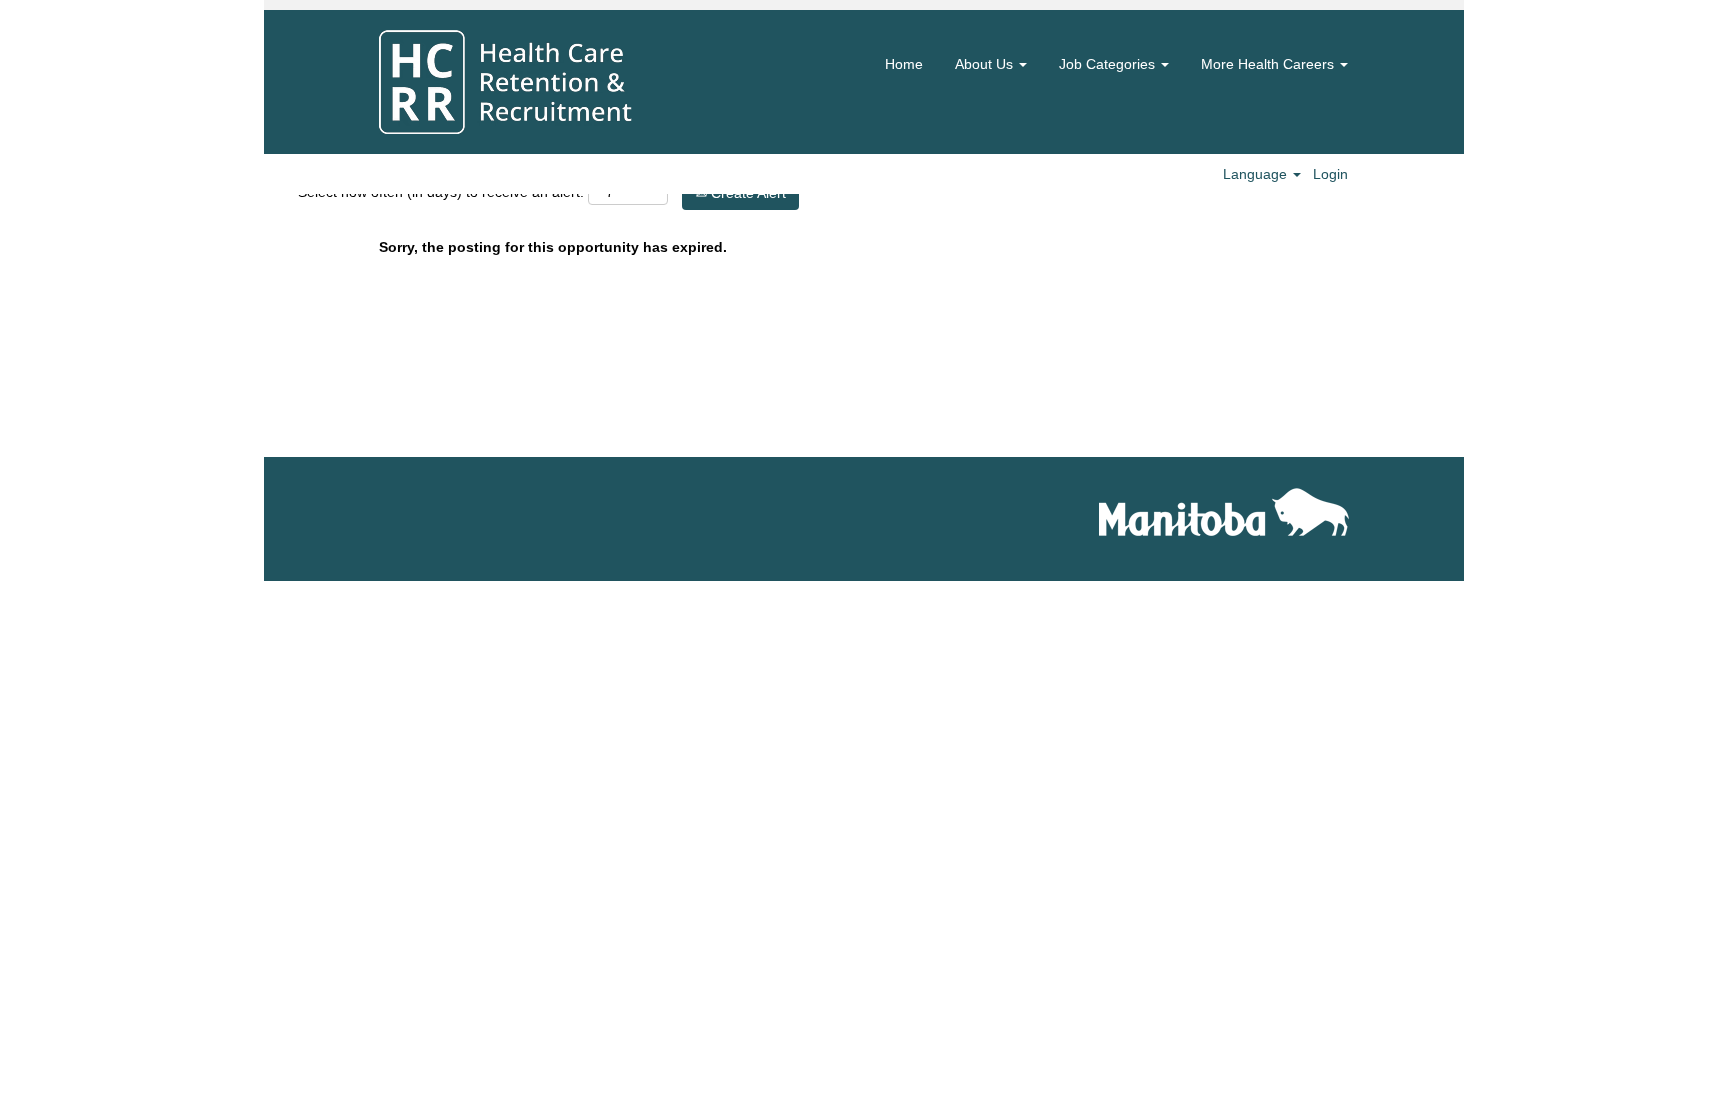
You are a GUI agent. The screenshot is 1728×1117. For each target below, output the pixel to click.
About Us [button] (986, 64)
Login (1330, 174)
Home (904, 64)
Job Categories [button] (1109, 64)
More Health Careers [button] (1269, 64)
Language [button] (1257, 174)
